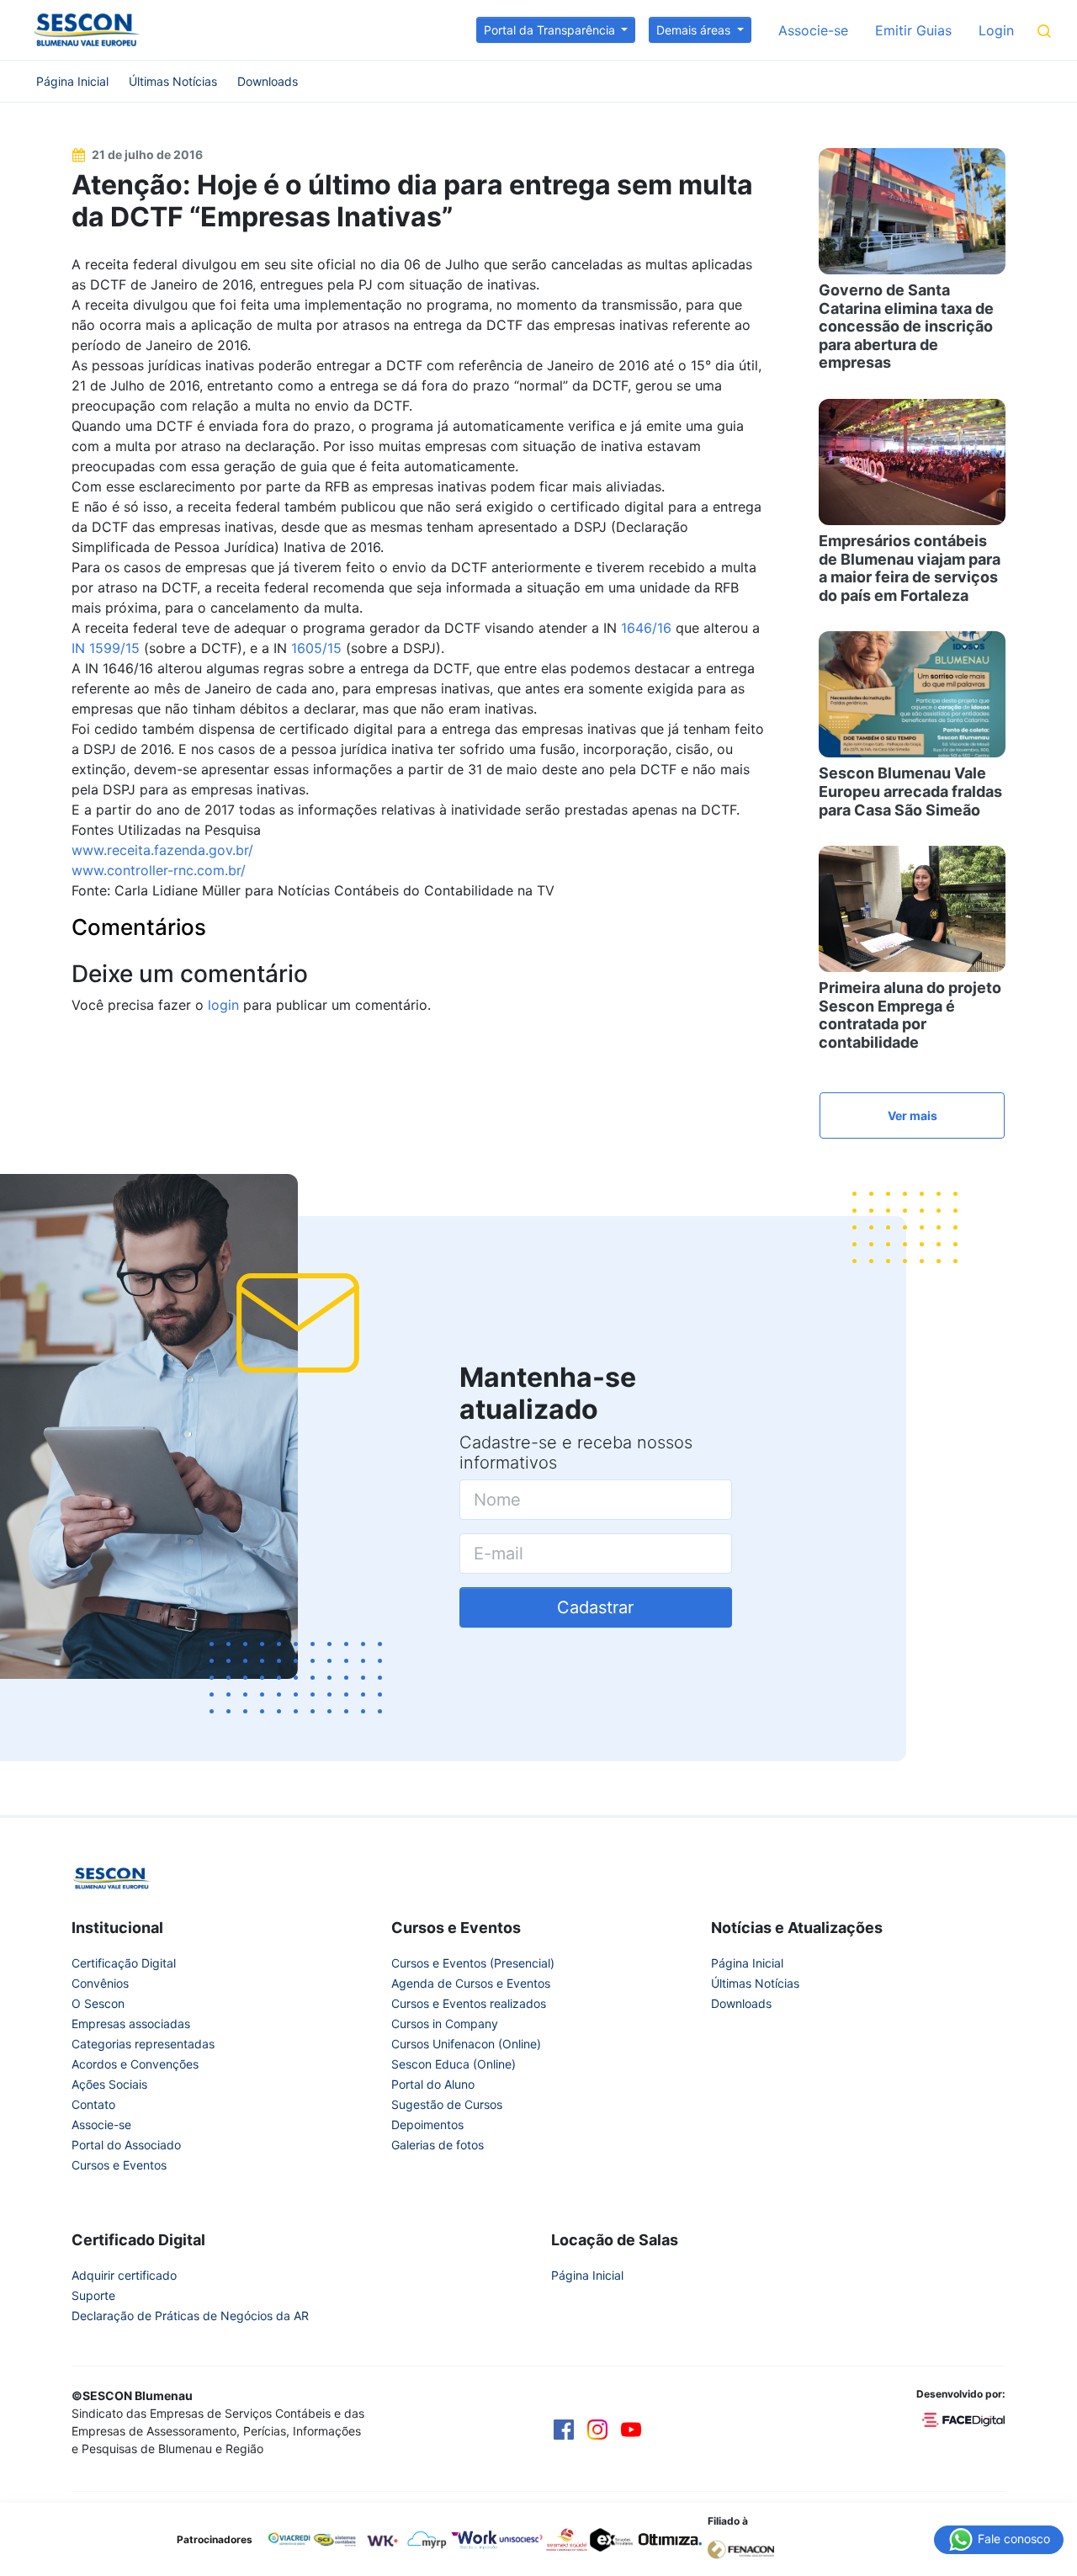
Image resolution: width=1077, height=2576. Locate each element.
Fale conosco (1012, 2538)
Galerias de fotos (438, 2145)
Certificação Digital (124, 1963)
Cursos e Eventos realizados (469, 2003)
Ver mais (913, 1115)
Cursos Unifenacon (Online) (466, 2044)
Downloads (268, 81)
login (223, 1005)
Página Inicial (72, 81)
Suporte (93, 2295)
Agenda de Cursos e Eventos (471, 1983)
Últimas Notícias (173, 81)
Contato (93, 2104)
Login (996, 30)
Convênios (100, 1983)
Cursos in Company (445, 2024)
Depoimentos (427, 2125)
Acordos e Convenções (135, 2064)
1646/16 (646, 628)
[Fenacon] (748, 2548)
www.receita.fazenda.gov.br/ (162, 850)
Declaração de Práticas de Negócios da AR (190, 2316)
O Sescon (98, 2003)
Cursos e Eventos (119, 2165)
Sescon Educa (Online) (454, 2064)
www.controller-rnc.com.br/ (159, 870)
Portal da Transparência (551, 30)
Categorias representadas (143, 2044)
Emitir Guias (913, 30)
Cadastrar (595, 1607)
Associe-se (813, 30)
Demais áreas (695, 30)
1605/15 (316, 648)
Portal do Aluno (433, 2084)
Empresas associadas (131, 2024)
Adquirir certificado (124, 2275)
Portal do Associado (126, 2145)
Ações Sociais (109, 2084)
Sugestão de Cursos (447, 2104)
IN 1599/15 (106, 648)
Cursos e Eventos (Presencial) (473, 1963)
